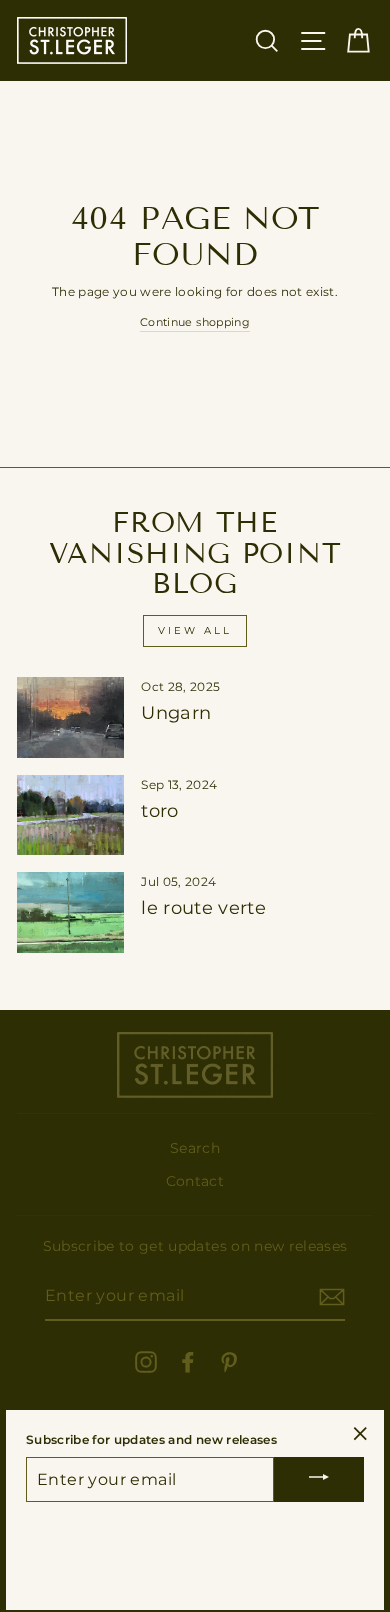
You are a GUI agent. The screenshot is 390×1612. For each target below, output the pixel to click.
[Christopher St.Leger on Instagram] (146, 1362)
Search (195, 1148)
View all (195, 630)
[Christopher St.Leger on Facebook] (188, 1362)
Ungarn (176, 713)
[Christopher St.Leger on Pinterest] (229, 1362)
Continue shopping (195, 322)
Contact (195, 1181)
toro (159, 811)
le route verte (203, 908)
